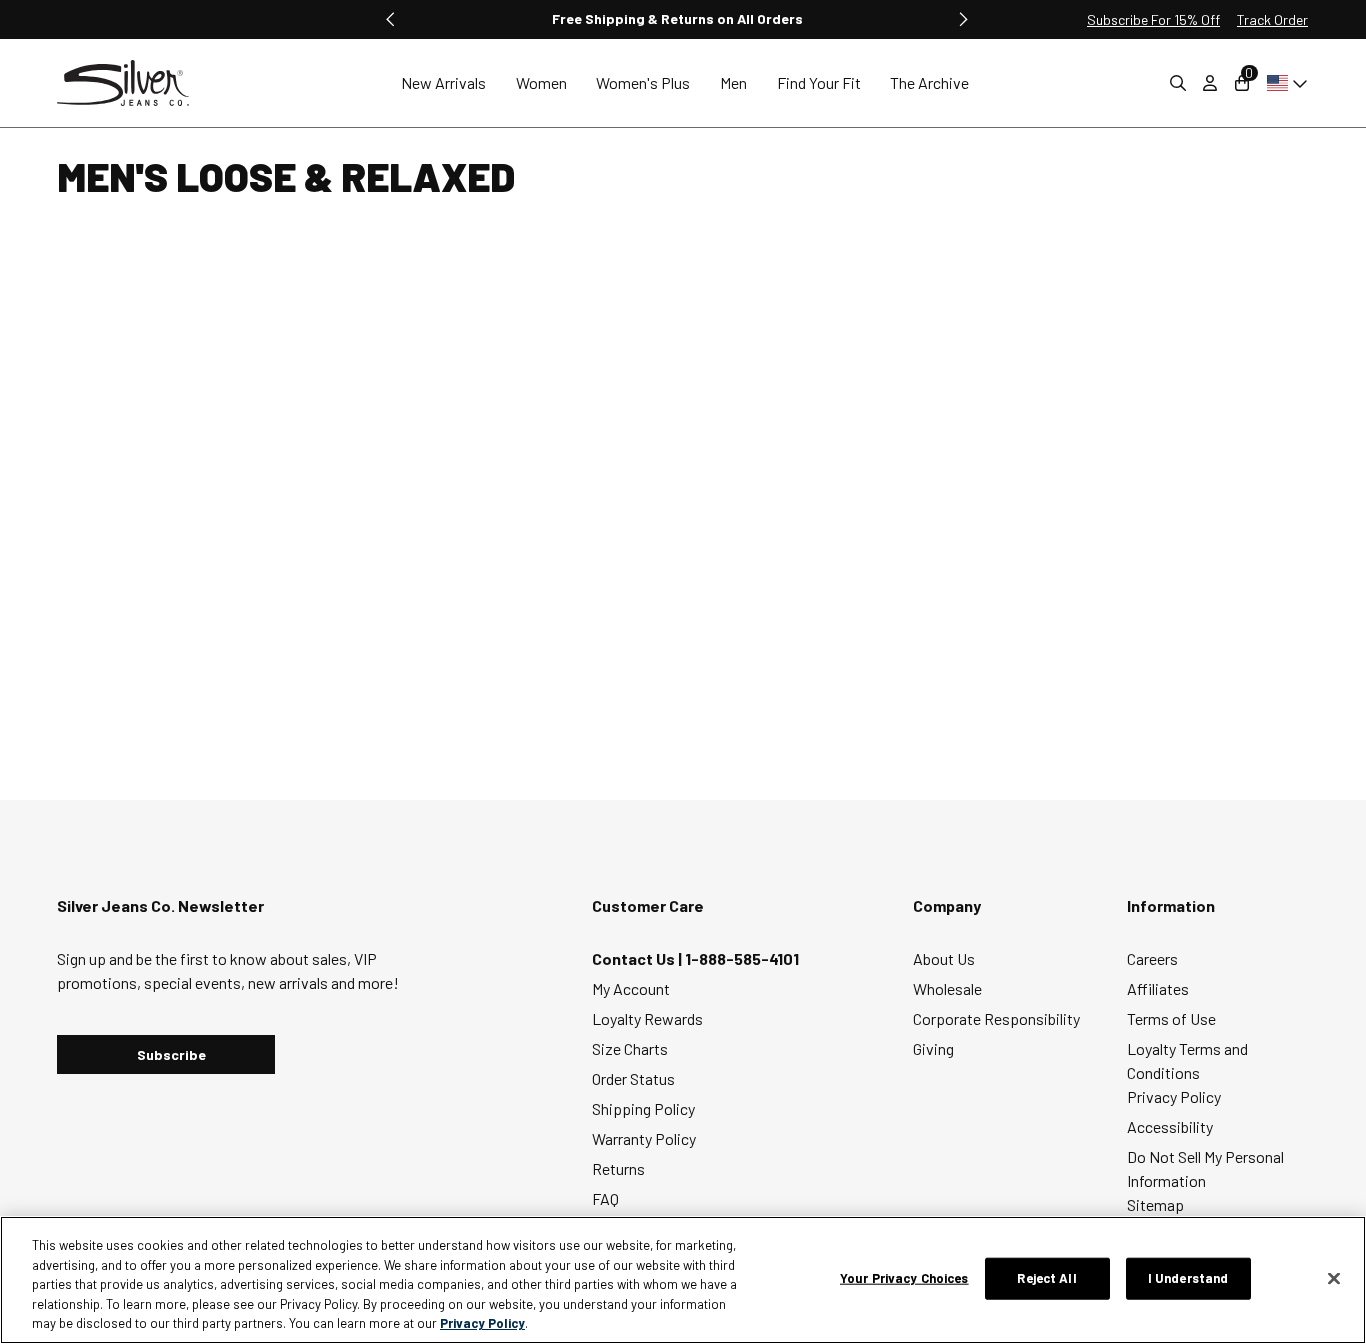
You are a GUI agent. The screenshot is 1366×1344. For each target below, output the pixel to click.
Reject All (1046, 1278)
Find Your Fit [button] (819, 82)
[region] (683, 1280)
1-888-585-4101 (742, 958)
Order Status (633, 1078)
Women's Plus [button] (643, 82)
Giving (933, 1048)
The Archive (929, 82)
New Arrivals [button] (443, 82)
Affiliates (1158, 988)
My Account (631, 988)
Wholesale (947, 988)
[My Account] (1210, 83)
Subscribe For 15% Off (1153, 19)
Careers (1152, 958)
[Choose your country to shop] (1283, 83)
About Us (944, 958)
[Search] (1178, 83)
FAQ (605, 1198)
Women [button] (541, 82)
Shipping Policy (643, 1108)
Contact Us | (638, 958)
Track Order (1272, 19)
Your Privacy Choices (904, 1278)
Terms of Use (1171, 1018)
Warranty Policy (644, 1138)
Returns (618, 1168)
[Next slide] (963, 19)
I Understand (1188, 1278)
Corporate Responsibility (996, 1018)
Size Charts (630, 1048)
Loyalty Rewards (647, 1018)
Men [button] (733, 82)
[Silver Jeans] (133, 83)
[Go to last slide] (391, 19)
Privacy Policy (1174, 1096)
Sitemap (1155, 1204)
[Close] (1334, 1279)
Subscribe (171, 1054)
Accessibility (1170, 1126)
